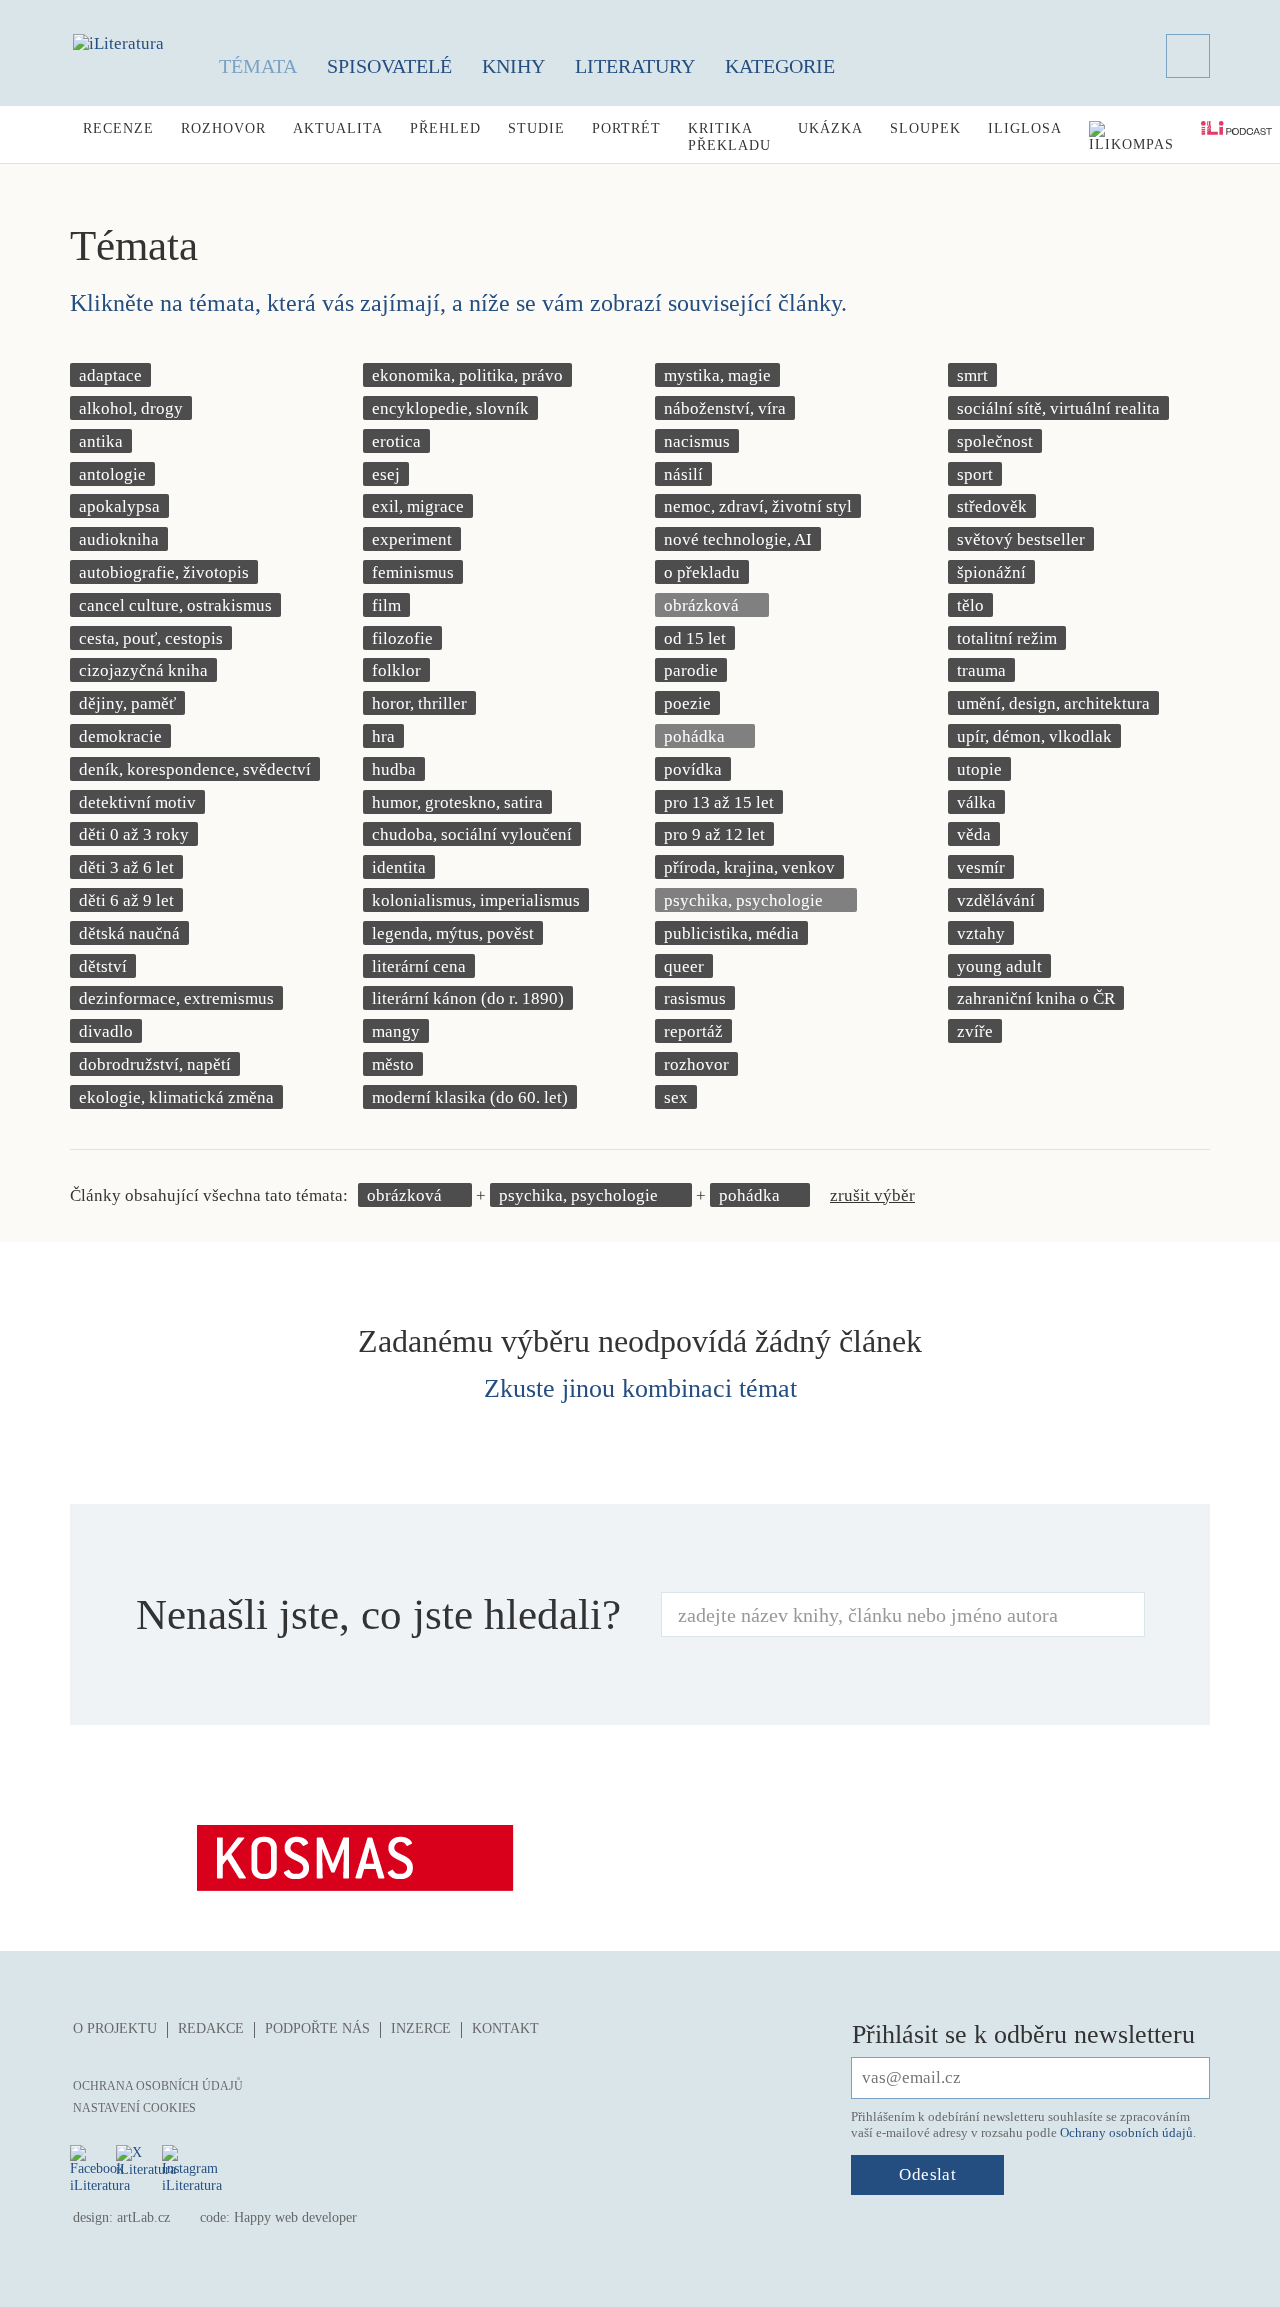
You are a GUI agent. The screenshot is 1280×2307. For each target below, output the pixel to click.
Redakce (211, 2028)
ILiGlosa (1025, 128)
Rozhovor (223, 128)
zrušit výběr (872, 1195)
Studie (536, 128)
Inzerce (421, 2028)
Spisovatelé (389, 66)
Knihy (513, 66)
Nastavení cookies (134, 2108)
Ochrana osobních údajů (158, 2086)
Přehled (445, 128)
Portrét (626, 128)
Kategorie (780, 66)
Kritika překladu (729, 137)
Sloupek (925, 128)
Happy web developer (295, 2217)
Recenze (118, 128)
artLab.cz (143, 2217)
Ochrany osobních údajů (1126, 2132)
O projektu (115, 2028)
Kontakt (505, 2028)
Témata (258, 66)
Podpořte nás (317, 2028)
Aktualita (338, 128)
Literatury (635, 66)
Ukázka (830, 128)
